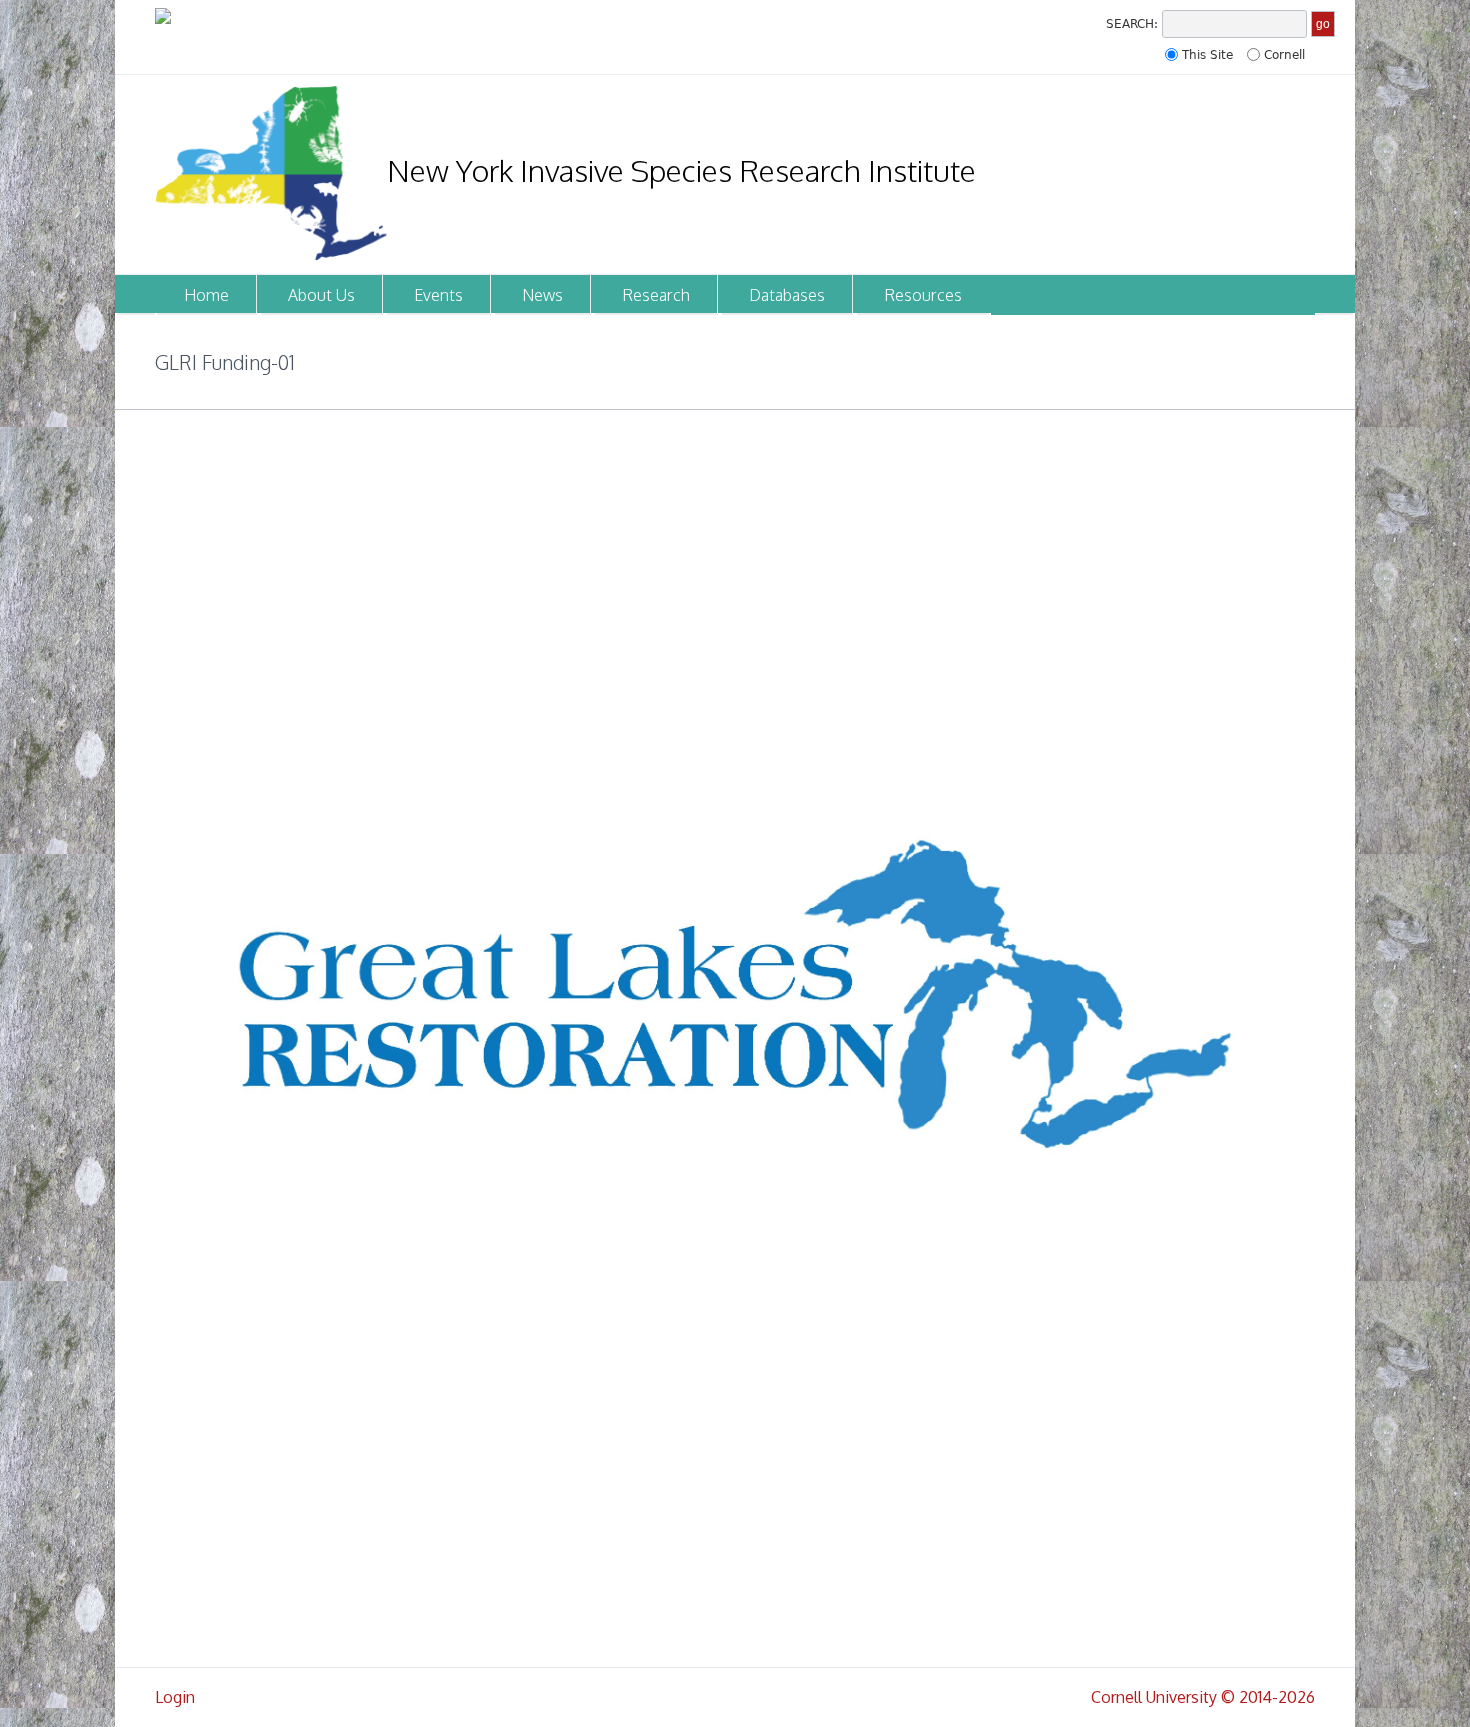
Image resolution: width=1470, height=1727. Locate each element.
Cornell (1284, 55)
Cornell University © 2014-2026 (1203, 1697)
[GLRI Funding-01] (735, 1042)
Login (175, 1697)
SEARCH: (1132, 24)
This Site (1207, 55)
